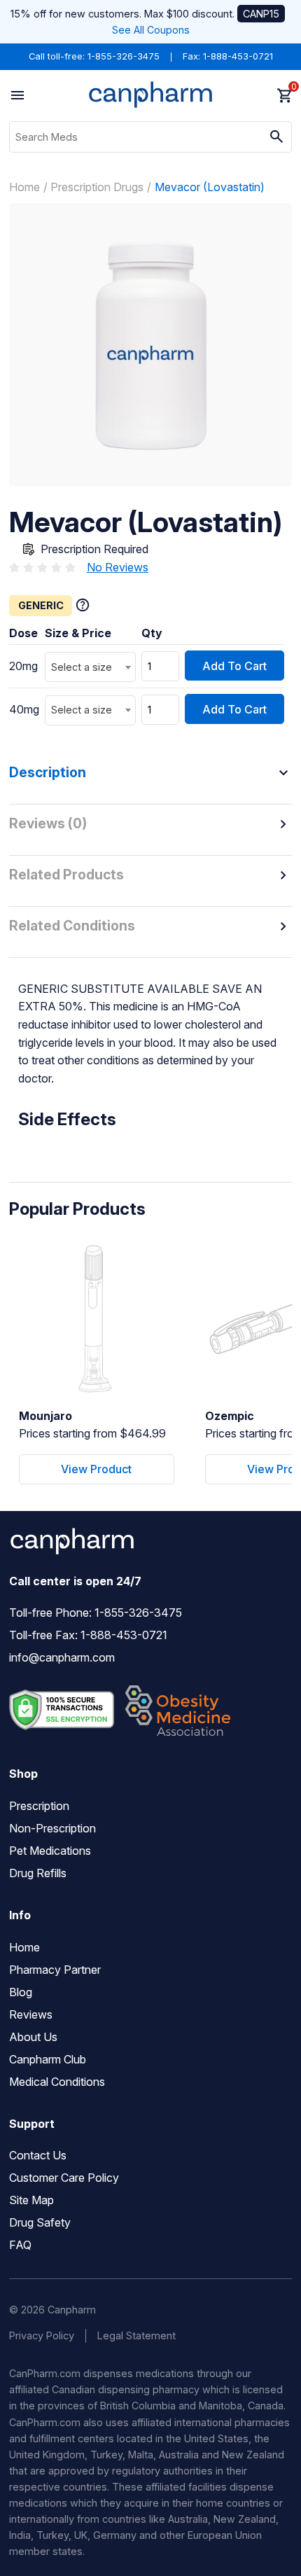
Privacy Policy (42, 2335)
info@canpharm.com (62, 1657)
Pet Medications (50, 1851)
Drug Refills (38, 1873)
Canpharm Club (48, 2059)
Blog (21, 1992)
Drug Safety (40, 2222)
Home (24, 187)
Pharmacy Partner (55, 1970)
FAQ (20, 2245)
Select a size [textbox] (82, 667)
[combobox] (90, 667)
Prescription (39, 1806)
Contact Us (38, 2155)
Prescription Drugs (97, 187)
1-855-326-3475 (124, 56)
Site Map (31, 2200)
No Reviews (118, 567)
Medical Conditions (57, 2082)
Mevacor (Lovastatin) (210, 187)
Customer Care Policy (64, 2178)
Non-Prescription (52, 1828)
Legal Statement (136, 2335)
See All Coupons (151, 30)
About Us (33, 2037)
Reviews (31, 2014)
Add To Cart (234, 666)
